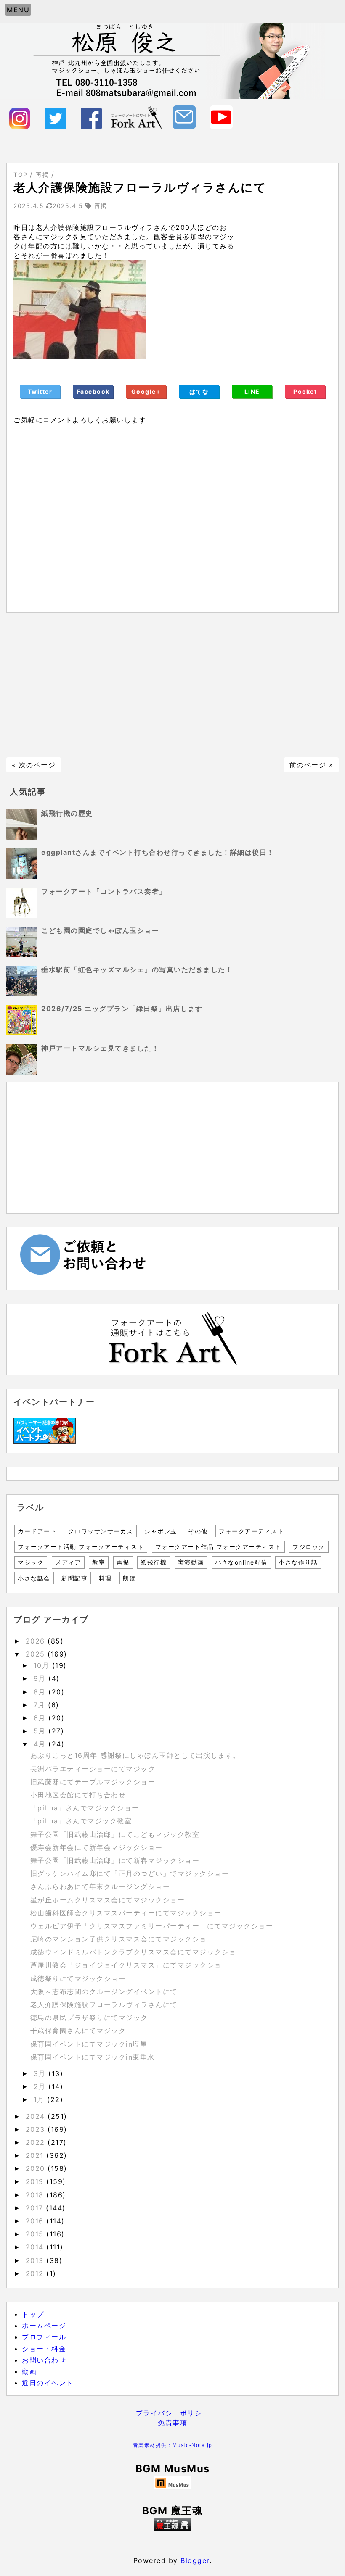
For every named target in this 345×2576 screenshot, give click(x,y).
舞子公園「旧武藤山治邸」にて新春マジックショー (115, 1860)
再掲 (123, 1562)
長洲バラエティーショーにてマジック (93, 1769)
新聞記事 (74, 1578)
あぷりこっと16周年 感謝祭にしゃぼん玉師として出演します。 (135, 1755)
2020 (37, 2168)
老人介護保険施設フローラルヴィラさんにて (104, 2004)
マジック (31, 1562)
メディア (68, 1562)
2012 (36, 2273)
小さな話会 (34, 1578)
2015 (36, 2234)
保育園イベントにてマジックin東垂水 (93, 2057)
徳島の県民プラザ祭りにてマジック (89, 2018)
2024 (37, 2116)
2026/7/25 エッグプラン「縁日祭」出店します (122, 1009)
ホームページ (44, 2326)
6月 (41, 1718)
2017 (36, 2208)
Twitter (40, 391)
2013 (36, 2260)
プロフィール (44, 2337)
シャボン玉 (161, 1531)
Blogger (195, 2560)
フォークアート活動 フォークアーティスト (81, 1547)
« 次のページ (34, 765)
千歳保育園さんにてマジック (78, 2031)
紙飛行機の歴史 (67, 813)
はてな (199, 391)
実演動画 (191, 1562)
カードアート (37, 1531)
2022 (37, 2142)
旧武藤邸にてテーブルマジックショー (93, 1782)
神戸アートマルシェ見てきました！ (100, 1048)
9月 (41, 1678)
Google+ (146, 391)
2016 (36, 2221)
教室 (99, 1562)
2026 (37, 1641)
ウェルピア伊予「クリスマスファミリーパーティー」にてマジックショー (152, 1926)
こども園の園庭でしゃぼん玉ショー (100, 930)
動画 (29, 2371)
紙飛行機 (154, 1562)
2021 (36, 2155)
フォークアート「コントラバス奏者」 (104, 891)
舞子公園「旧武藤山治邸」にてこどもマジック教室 (115, 1834)
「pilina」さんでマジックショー (85, 1808)
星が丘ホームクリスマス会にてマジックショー (108, 1900)
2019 (36, 2181)
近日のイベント (48, 2383)
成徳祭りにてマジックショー (78, 1978)
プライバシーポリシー (173, 2413)
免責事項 (172, 2423)
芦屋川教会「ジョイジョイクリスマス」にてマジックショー (130, 1965)
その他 (198, 1531)
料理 (105, 1578)
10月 (43, 1665)
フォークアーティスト (251, 1531)
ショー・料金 (44, 2349)
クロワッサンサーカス (101, 1531)
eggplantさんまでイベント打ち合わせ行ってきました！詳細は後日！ (158, 852)
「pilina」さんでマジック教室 (81, 1821)
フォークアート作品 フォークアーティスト (218, 1547)
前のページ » (312, 765)
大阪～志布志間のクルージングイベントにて (104, 1991)
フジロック (309, 1547)
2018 (36, 2195)
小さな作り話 (298, 1562)
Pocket (305, 391)
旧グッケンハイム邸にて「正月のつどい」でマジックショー (130, 1873)
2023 (37, 2129)
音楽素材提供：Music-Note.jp (173, 2445)
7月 (41, 1705)
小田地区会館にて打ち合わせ (78, 1795)
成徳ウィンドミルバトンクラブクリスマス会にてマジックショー (137, 1952)
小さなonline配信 (241, 1562)
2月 (41, 2086)
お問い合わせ (44, 2360)
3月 (41, 2073)
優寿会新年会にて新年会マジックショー (97, 1847)
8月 (41, 1692)
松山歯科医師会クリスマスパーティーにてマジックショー (126, 1913)
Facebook (93, 391)
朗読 (129, 1578)
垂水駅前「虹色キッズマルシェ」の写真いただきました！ (137, 969)
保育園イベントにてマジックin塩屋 (89, 2044)
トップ (33, 2314)
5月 (41, 1731)
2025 (37, 1654)
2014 (36, 2247)
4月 (41, 1744)
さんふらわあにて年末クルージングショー (100, 1886)
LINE (252, 391)
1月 (41, 2099)
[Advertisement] (172, 685)
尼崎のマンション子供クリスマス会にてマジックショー (122, 1939)
